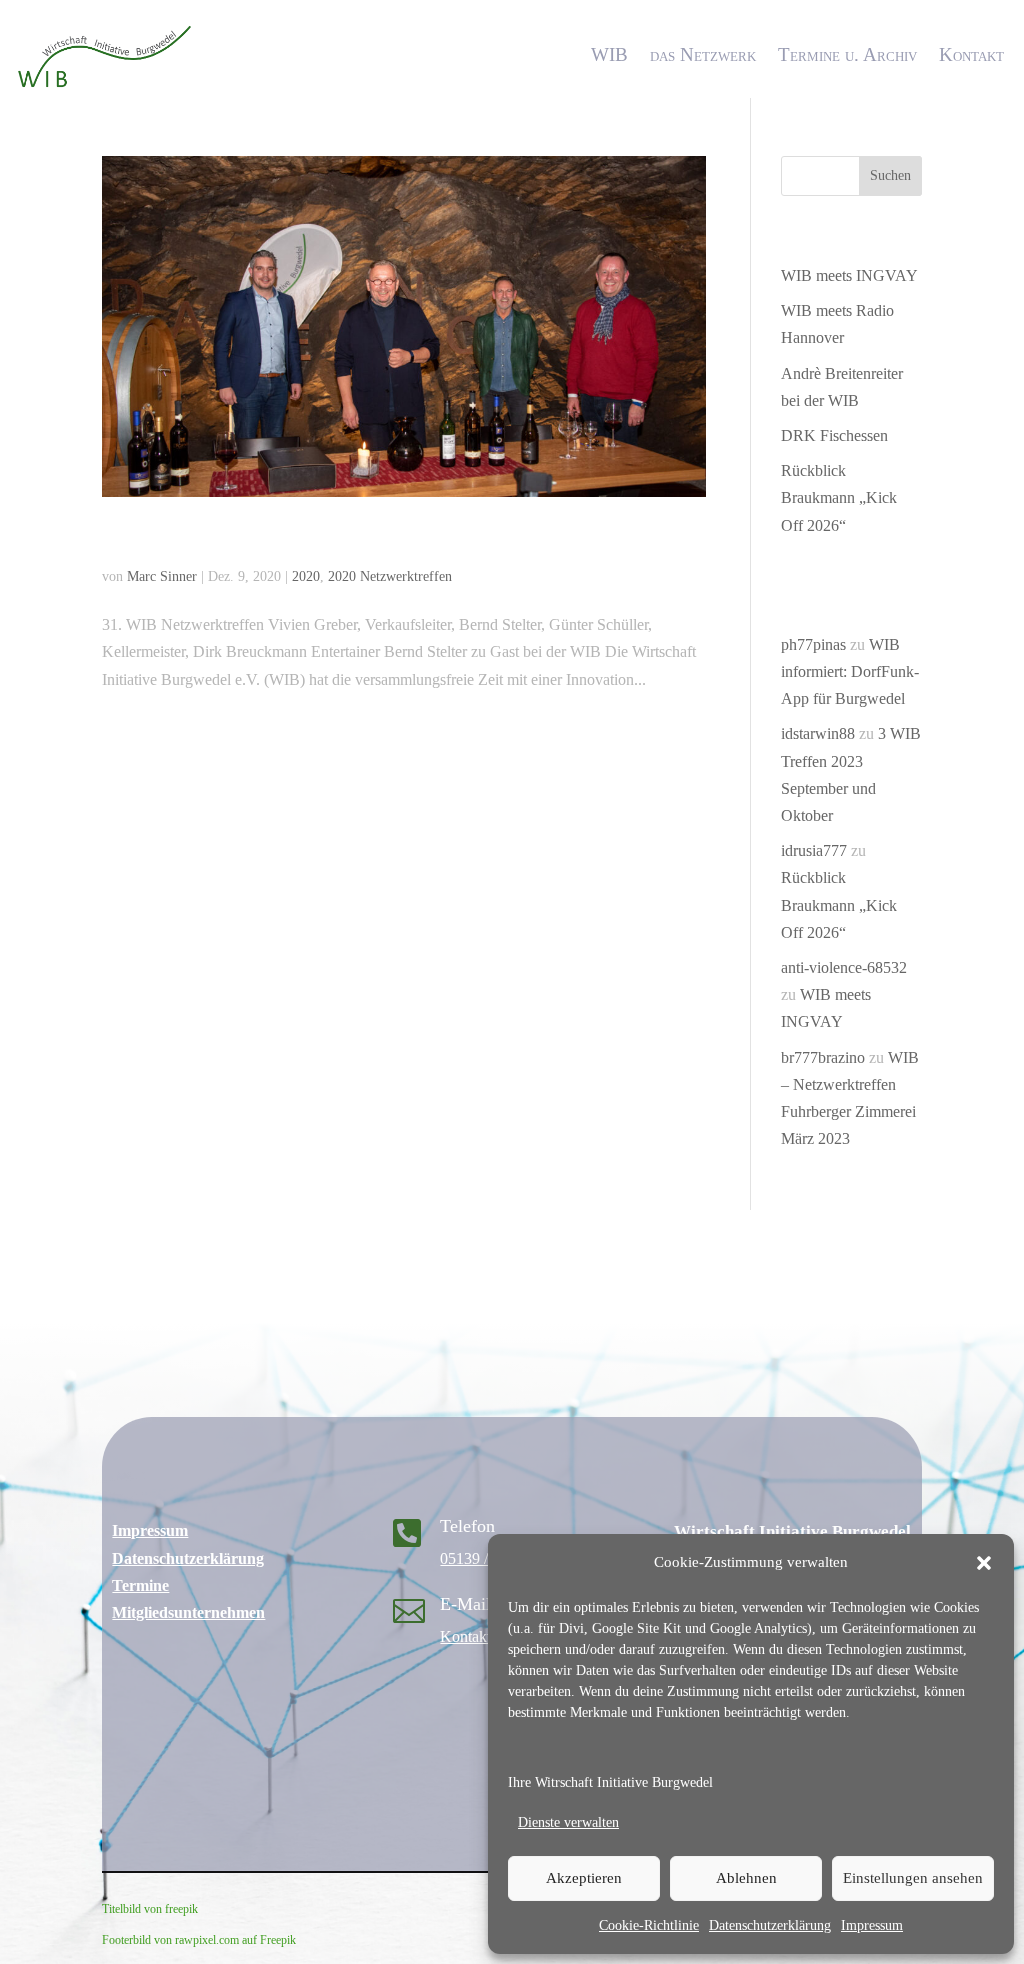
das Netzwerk (703, 54)
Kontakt (971, 54)
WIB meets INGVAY (849, 275)
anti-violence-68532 (844, 967)
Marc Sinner (162, 576)
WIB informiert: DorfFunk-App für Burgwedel (850, 671)
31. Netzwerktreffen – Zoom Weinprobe (314, 539)
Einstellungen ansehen (913, 1878)
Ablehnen (746, 1878)
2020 (306, 576)
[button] (984, 1563)
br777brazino (823, 1057)
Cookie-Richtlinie (649, 1925)
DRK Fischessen (834, 435)
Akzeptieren (584, 1878)
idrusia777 (814, 850)
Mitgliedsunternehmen (188, 1612)
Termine (140, 1585)
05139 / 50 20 (484, 1558)
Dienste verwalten (568, 1822)
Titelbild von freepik (150, 1909)
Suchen (890, 175)
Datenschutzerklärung (770, 1925)
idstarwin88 (818, 733)
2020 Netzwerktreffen (390, 576)
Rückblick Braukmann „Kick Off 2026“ (839, 497)
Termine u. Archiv (847, 54)
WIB (609, 54)
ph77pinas (813, 644)
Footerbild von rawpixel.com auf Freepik (199, 1940)
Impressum (872, 1925)
